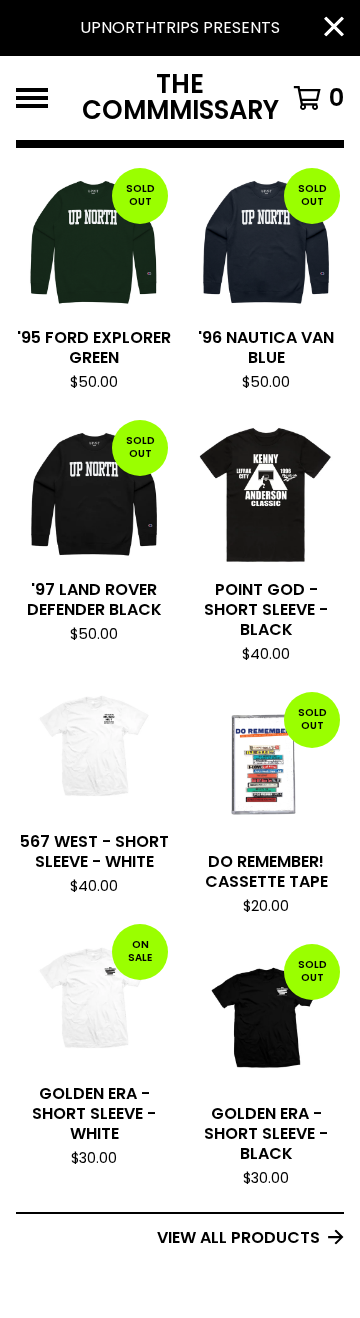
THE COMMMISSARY (180, 98)
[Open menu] (32, 98)
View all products (238, 1237)
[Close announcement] (334, 28)
